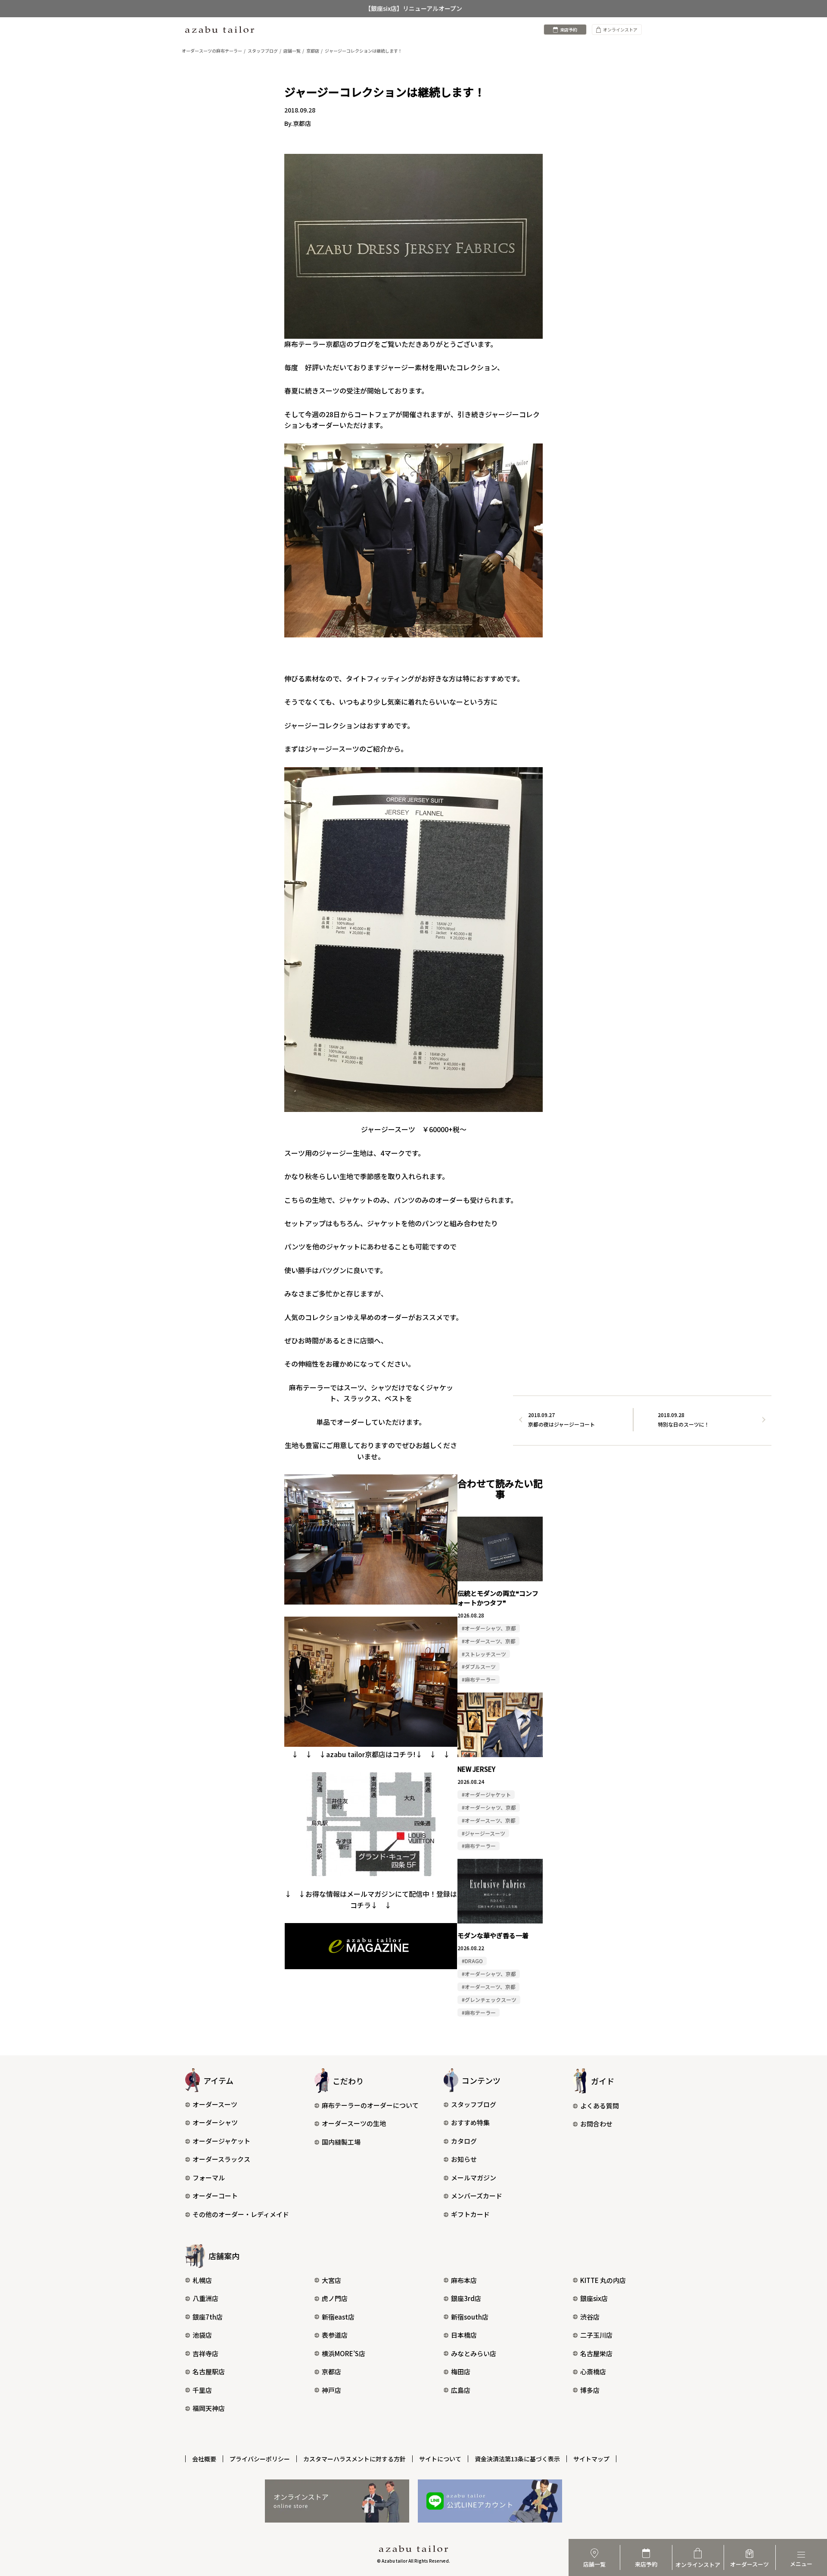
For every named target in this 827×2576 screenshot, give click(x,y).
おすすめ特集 (470, 2122)
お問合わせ (596, 2124)
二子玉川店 (596, 2335)
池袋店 (202, 2335)
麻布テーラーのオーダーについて (370, 2105)
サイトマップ (591, 2459)
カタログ (464, 2141)
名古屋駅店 (209, 2371)
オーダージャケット (221, 2141)
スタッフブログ (474, 2104)
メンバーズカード (477, 2196)
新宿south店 (470, 2317)
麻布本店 (464, 2280)
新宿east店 (338, 2317)
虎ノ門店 (335, 2298)
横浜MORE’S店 (344, 2353)
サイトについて (440, 2459)
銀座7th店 (208, 2317)
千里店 (202, 2390)
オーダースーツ (215, 2104)
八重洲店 (205, 2298)
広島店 (461, 2390)
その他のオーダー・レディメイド (241, 2214)
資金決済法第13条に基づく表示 (517, 2459)
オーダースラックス (221, 2159)
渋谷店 (590, 2317)
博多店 (590, 2390)
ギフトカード (470, 2214)
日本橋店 (464, 2335)
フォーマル (209, 2178)
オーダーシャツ (215, 2122)
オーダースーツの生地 (354, 2123)
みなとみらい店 (474, 2353)
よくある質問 (600, 2106)
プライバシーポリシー (260, 2459)
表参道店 (335, 2335)
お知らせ (464, 2159)
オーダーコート (215, 2196)
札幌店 (202, 2280)
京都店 (331, 2371)
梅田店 (461, 2371)
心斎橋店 (593, 2371)
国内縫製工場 (341, 2142)
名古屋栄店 (596, 2353)
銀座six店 (594, 2298)
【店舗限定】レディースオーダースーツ (414, 9)
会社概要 (204, 2459)
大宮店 (331, 2280)
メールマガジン (474, 2178)
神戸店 (331, 2390)
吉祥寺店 (205, 2353)
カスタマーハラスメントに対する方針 (354, 2459)
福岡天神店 (209, 2408)
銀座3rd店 (466, 2298)
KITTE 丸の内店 (603, 2280)
